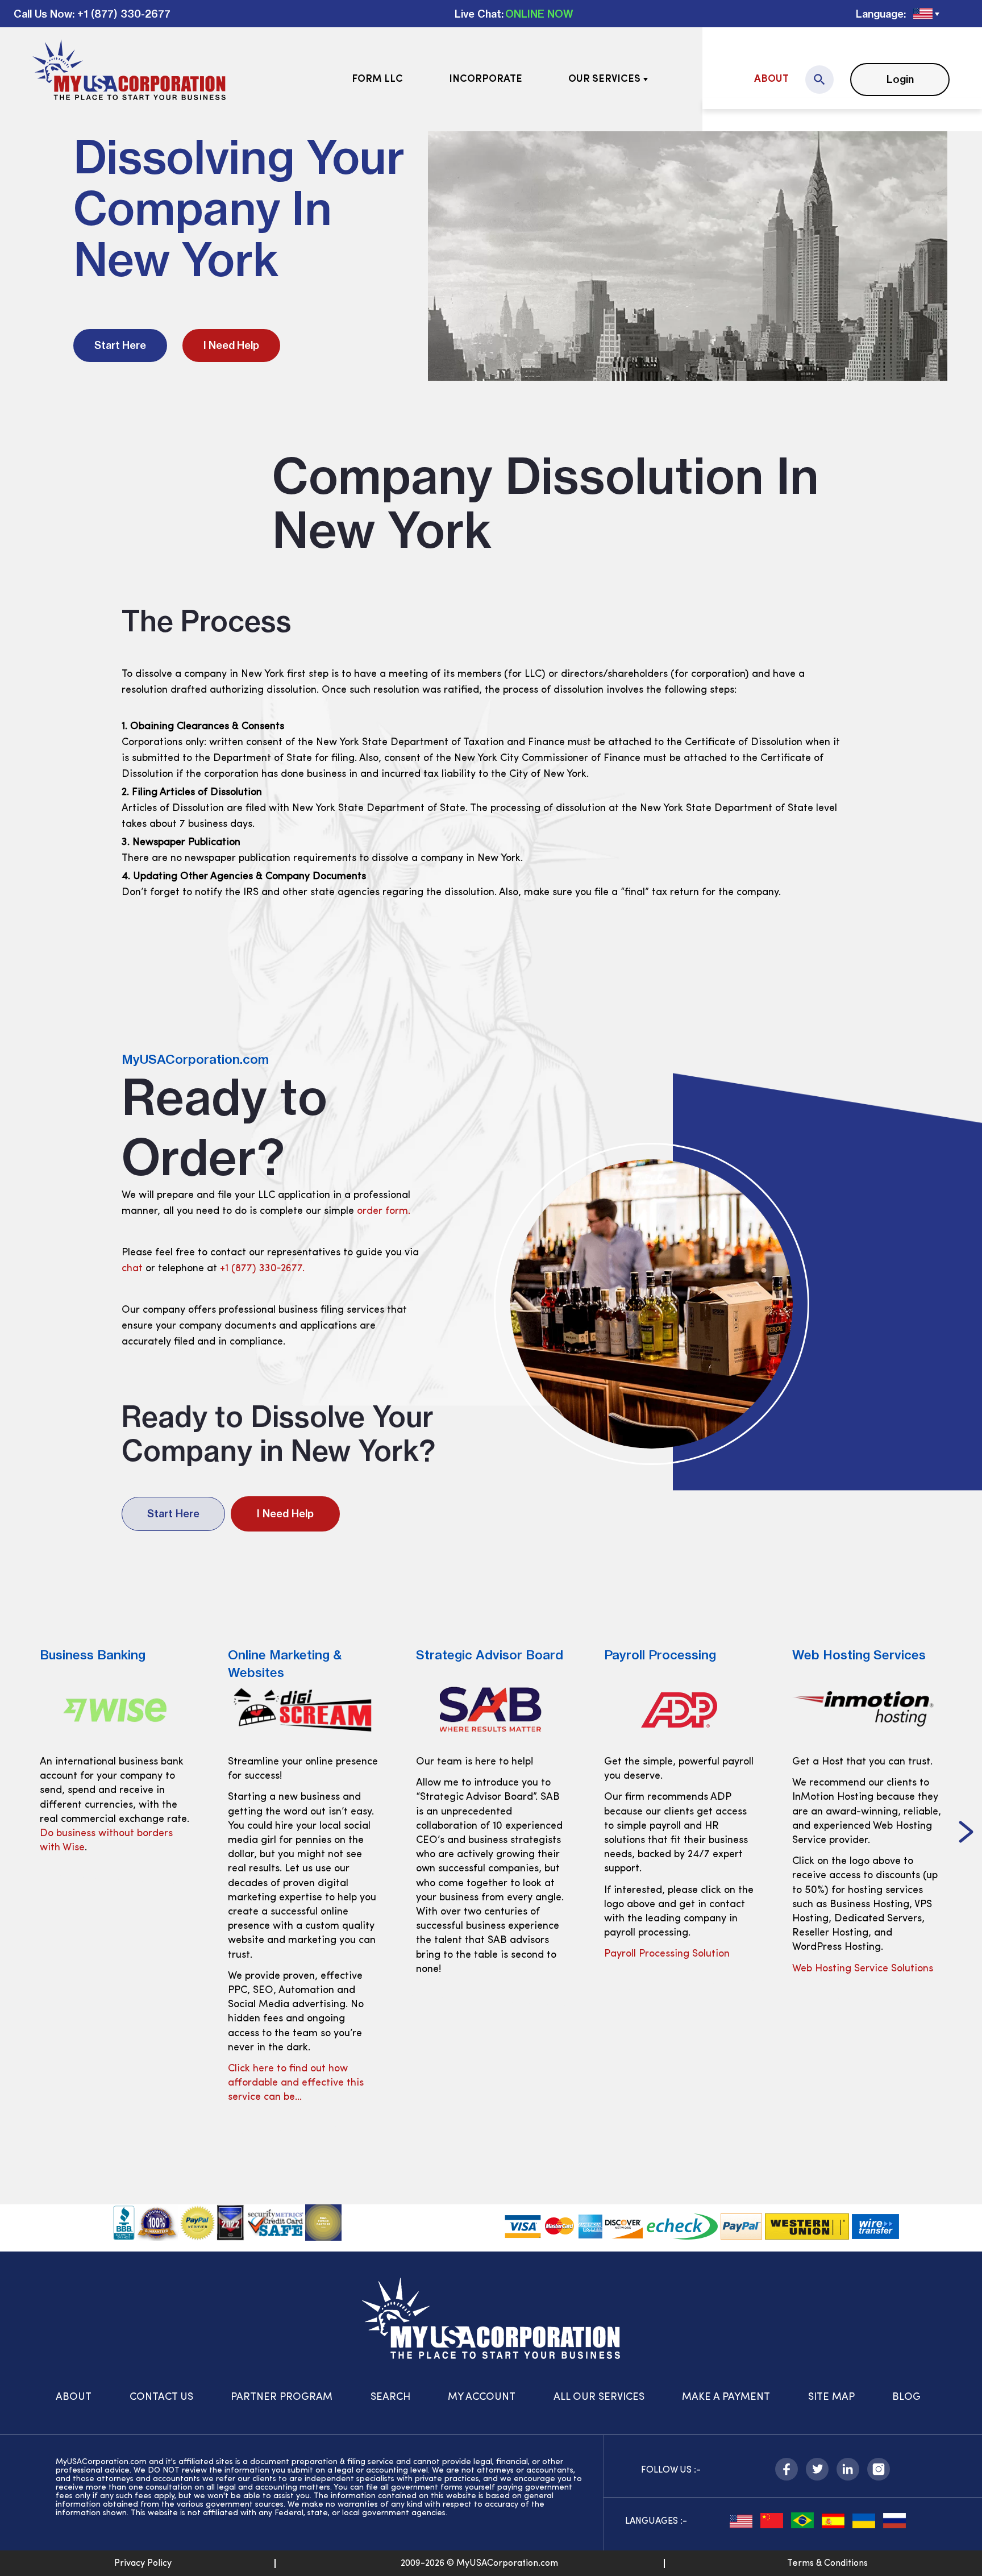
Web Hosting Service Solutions (675, 1969)
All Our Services (599, 2398)
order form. (384, 1212)
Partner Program (282, 2398)
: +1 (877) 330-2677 (121, 14)
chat (132, 1269)
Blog (906, 2398)
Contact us (161, 2398)
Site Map (831, 2398)
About (771, 80)
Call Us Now (43, 14)
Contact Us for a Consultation (862, 1997)
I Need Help (231, 345)
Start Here (120, 345)
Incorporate (486, 80)
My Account (482, 2398)
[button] (16, 1833)
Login (900, 79)
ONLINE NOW (539, 14)
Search (390, 2398)
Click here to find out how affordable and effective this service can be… (108, 2083)
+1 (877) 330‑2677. (262, 1269)
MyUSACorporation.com (195, 1059)
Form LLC (377, 80)
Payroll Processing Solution (479, 1954)
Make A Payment (726, 2398)
